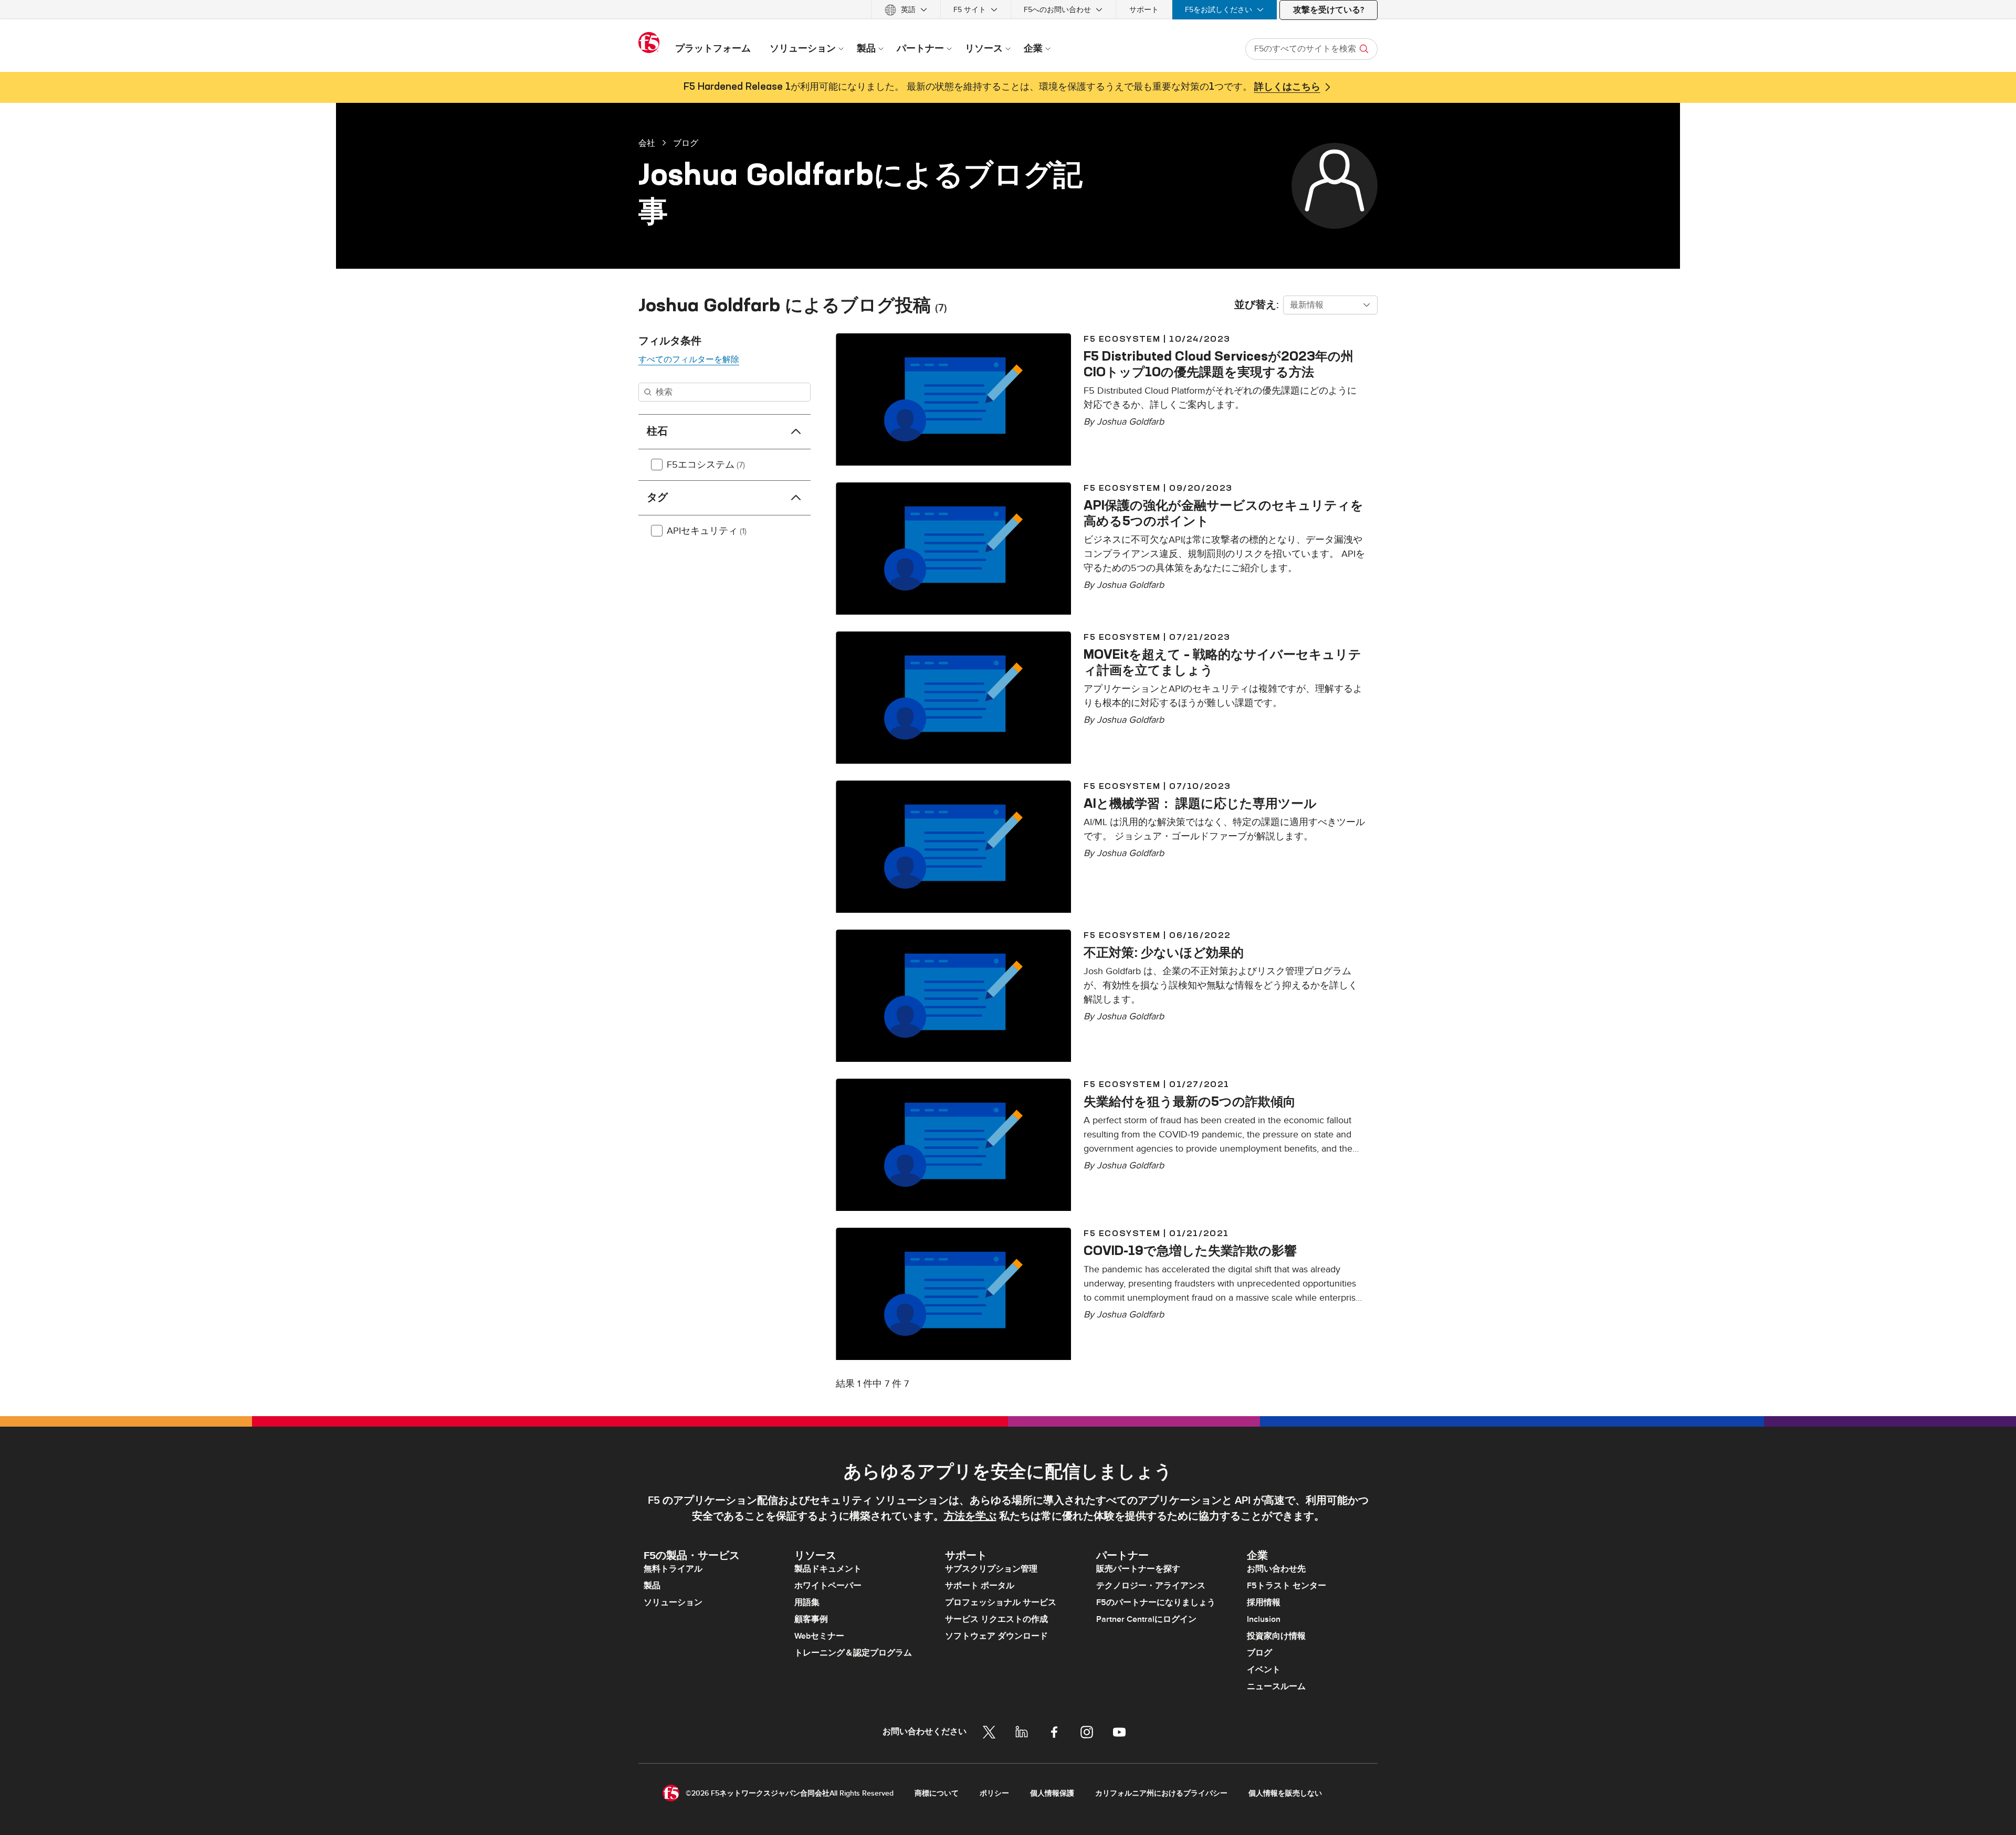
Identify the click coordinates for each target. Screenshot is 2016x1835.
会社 (647, 143)
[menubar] (1008, 10)
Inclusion (1264, 1619)
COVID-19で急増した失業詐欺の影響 (1190, 1250)
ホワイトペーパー (828, 1586)
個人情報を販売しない (1285, 1793)
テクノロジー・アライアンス (1151, 1586)
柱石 (657, 431)
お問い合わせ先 (1276, 1569)
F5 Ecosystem (1122, 339)
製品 (652, 1586)
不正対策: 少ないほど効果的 (1164, 952)
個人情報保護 (1052, 1793)
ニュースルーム (1276, 1686)
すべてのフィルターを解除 (689, 360)
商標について (937, 1793)
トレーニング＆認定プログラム (853, 1653)
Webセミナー (819, 1636)
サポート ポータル (980, 1586)
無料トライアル (673, 1569)
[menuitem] (906, 10)
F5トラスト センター (1287, 1586)
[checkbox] (657, 465)
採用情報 (1264, 1602)
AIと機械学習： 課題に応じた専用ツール (1200, 803)
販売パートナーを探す (1138, 1569)
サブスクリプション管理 (991, 1569)
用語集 (807, 1602)
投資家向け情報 (1276, 1636)
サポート (1144, 10)
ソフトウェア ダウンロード (996, 1636)
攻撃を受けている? (1329, 10)
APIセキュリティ (707, 531)
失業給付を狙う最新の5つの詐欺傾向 (1190, 1101)
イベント (1264, 1670)
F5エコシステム (706, 465)
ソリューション (673, 1602)
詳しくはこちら (1287, 87)
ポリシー (994, 1793)
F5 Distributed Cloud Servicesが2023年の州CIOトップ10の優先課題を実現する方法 (1219, 364)
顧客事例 (811, 1619)
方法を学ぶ (970, 1516)
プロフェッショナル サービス (1001, 1602)
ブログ (686, 143)
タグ (657, 498)
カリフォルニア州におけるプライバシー (1161, 1793)
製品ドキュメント (828, 1569)
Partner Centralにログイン (1146, 1619)
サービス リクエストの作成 (996, 1619)
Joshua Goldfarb (1130, 422)
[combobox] (1330, 305)
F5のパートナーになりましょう (1156, 1602)
